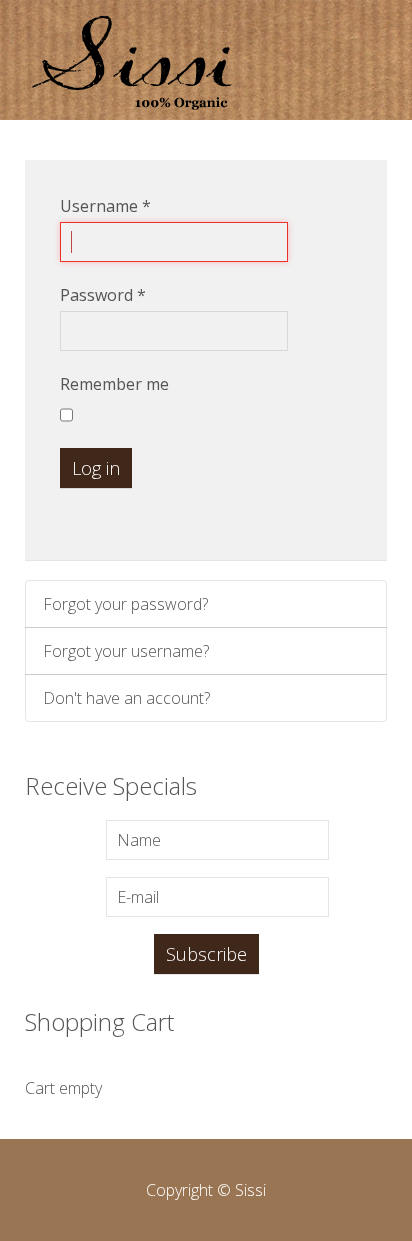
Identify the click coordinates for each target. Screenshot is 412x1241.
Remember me (114, 384)
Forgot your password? (125, 604)
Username (105, 206)
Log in (96, 468)
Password (103, 295)
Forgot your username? (126, 651)
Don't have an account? (126, 698)
